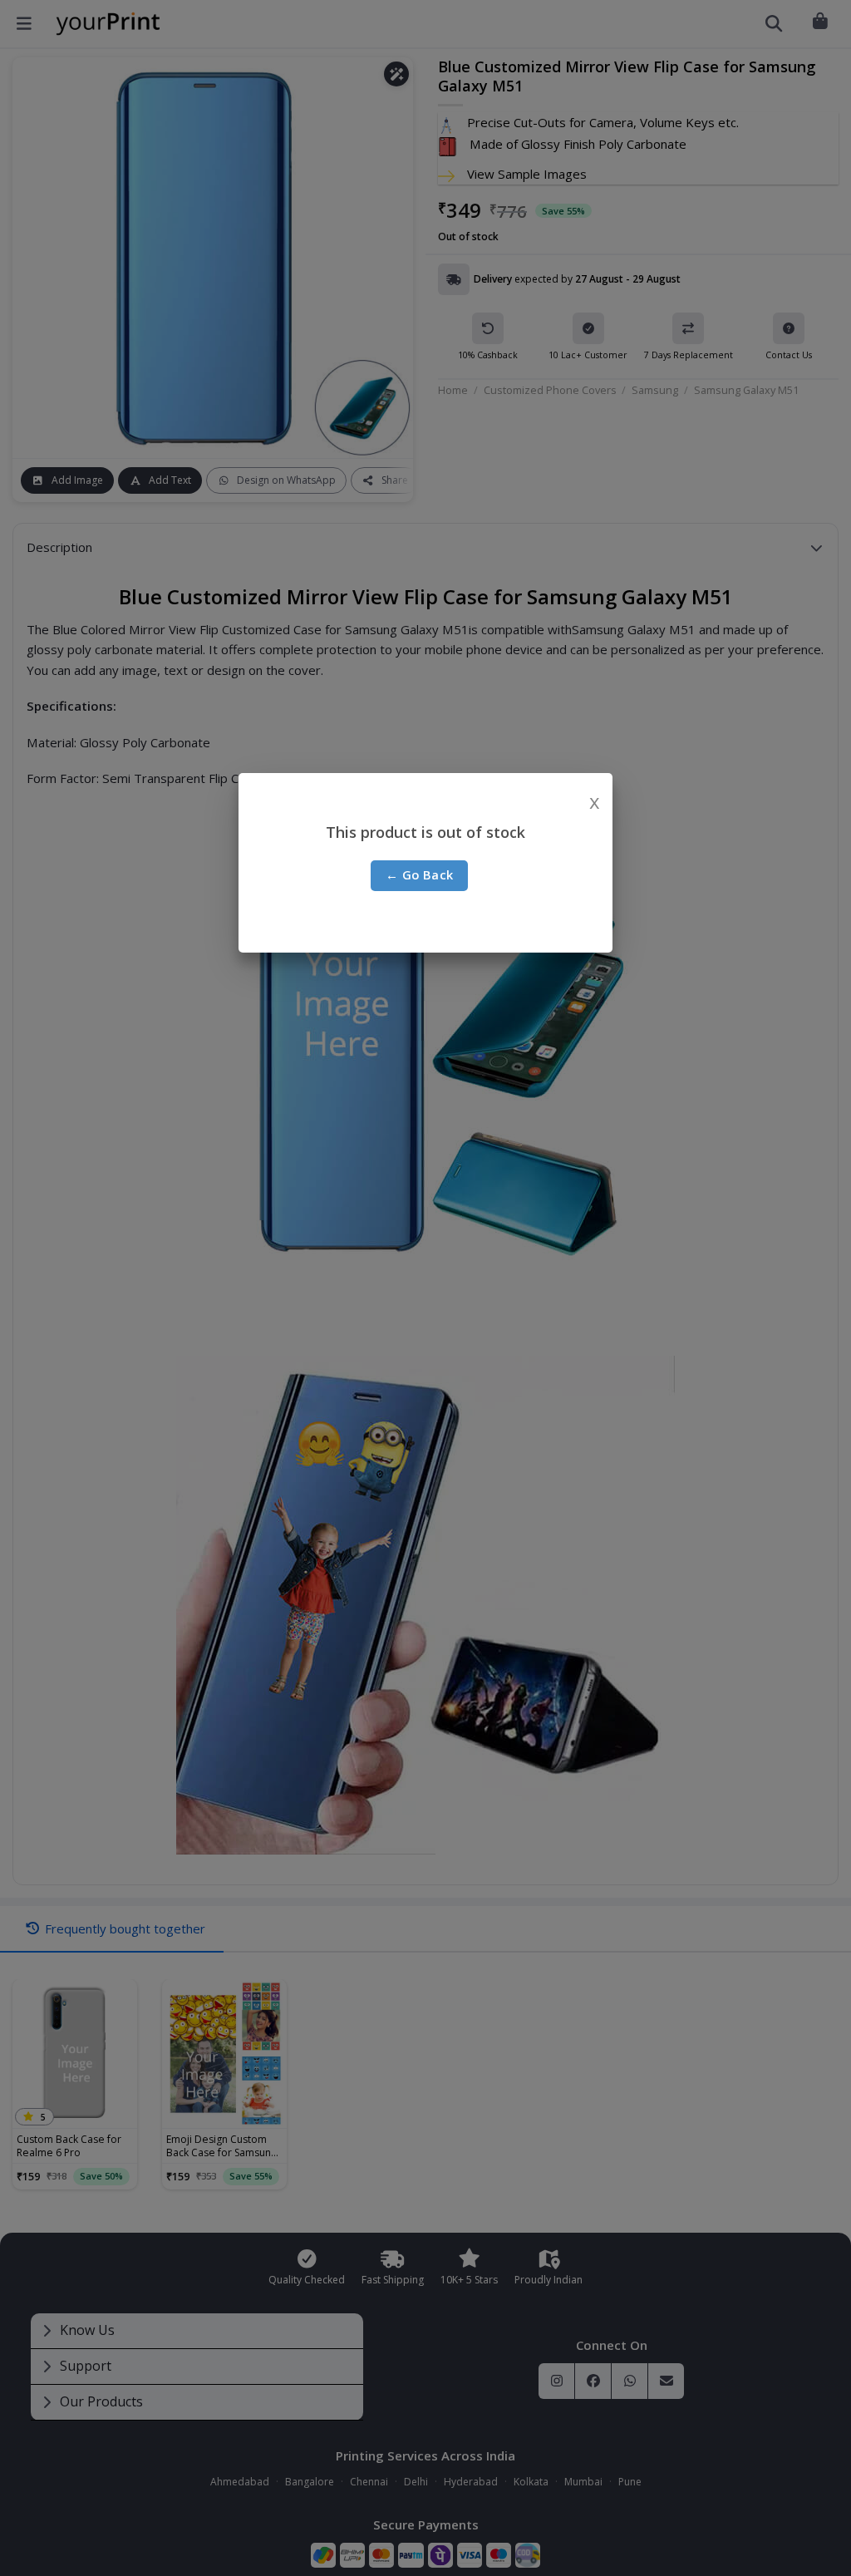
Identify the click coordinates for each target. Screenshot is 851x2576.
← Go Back (420, 874)
